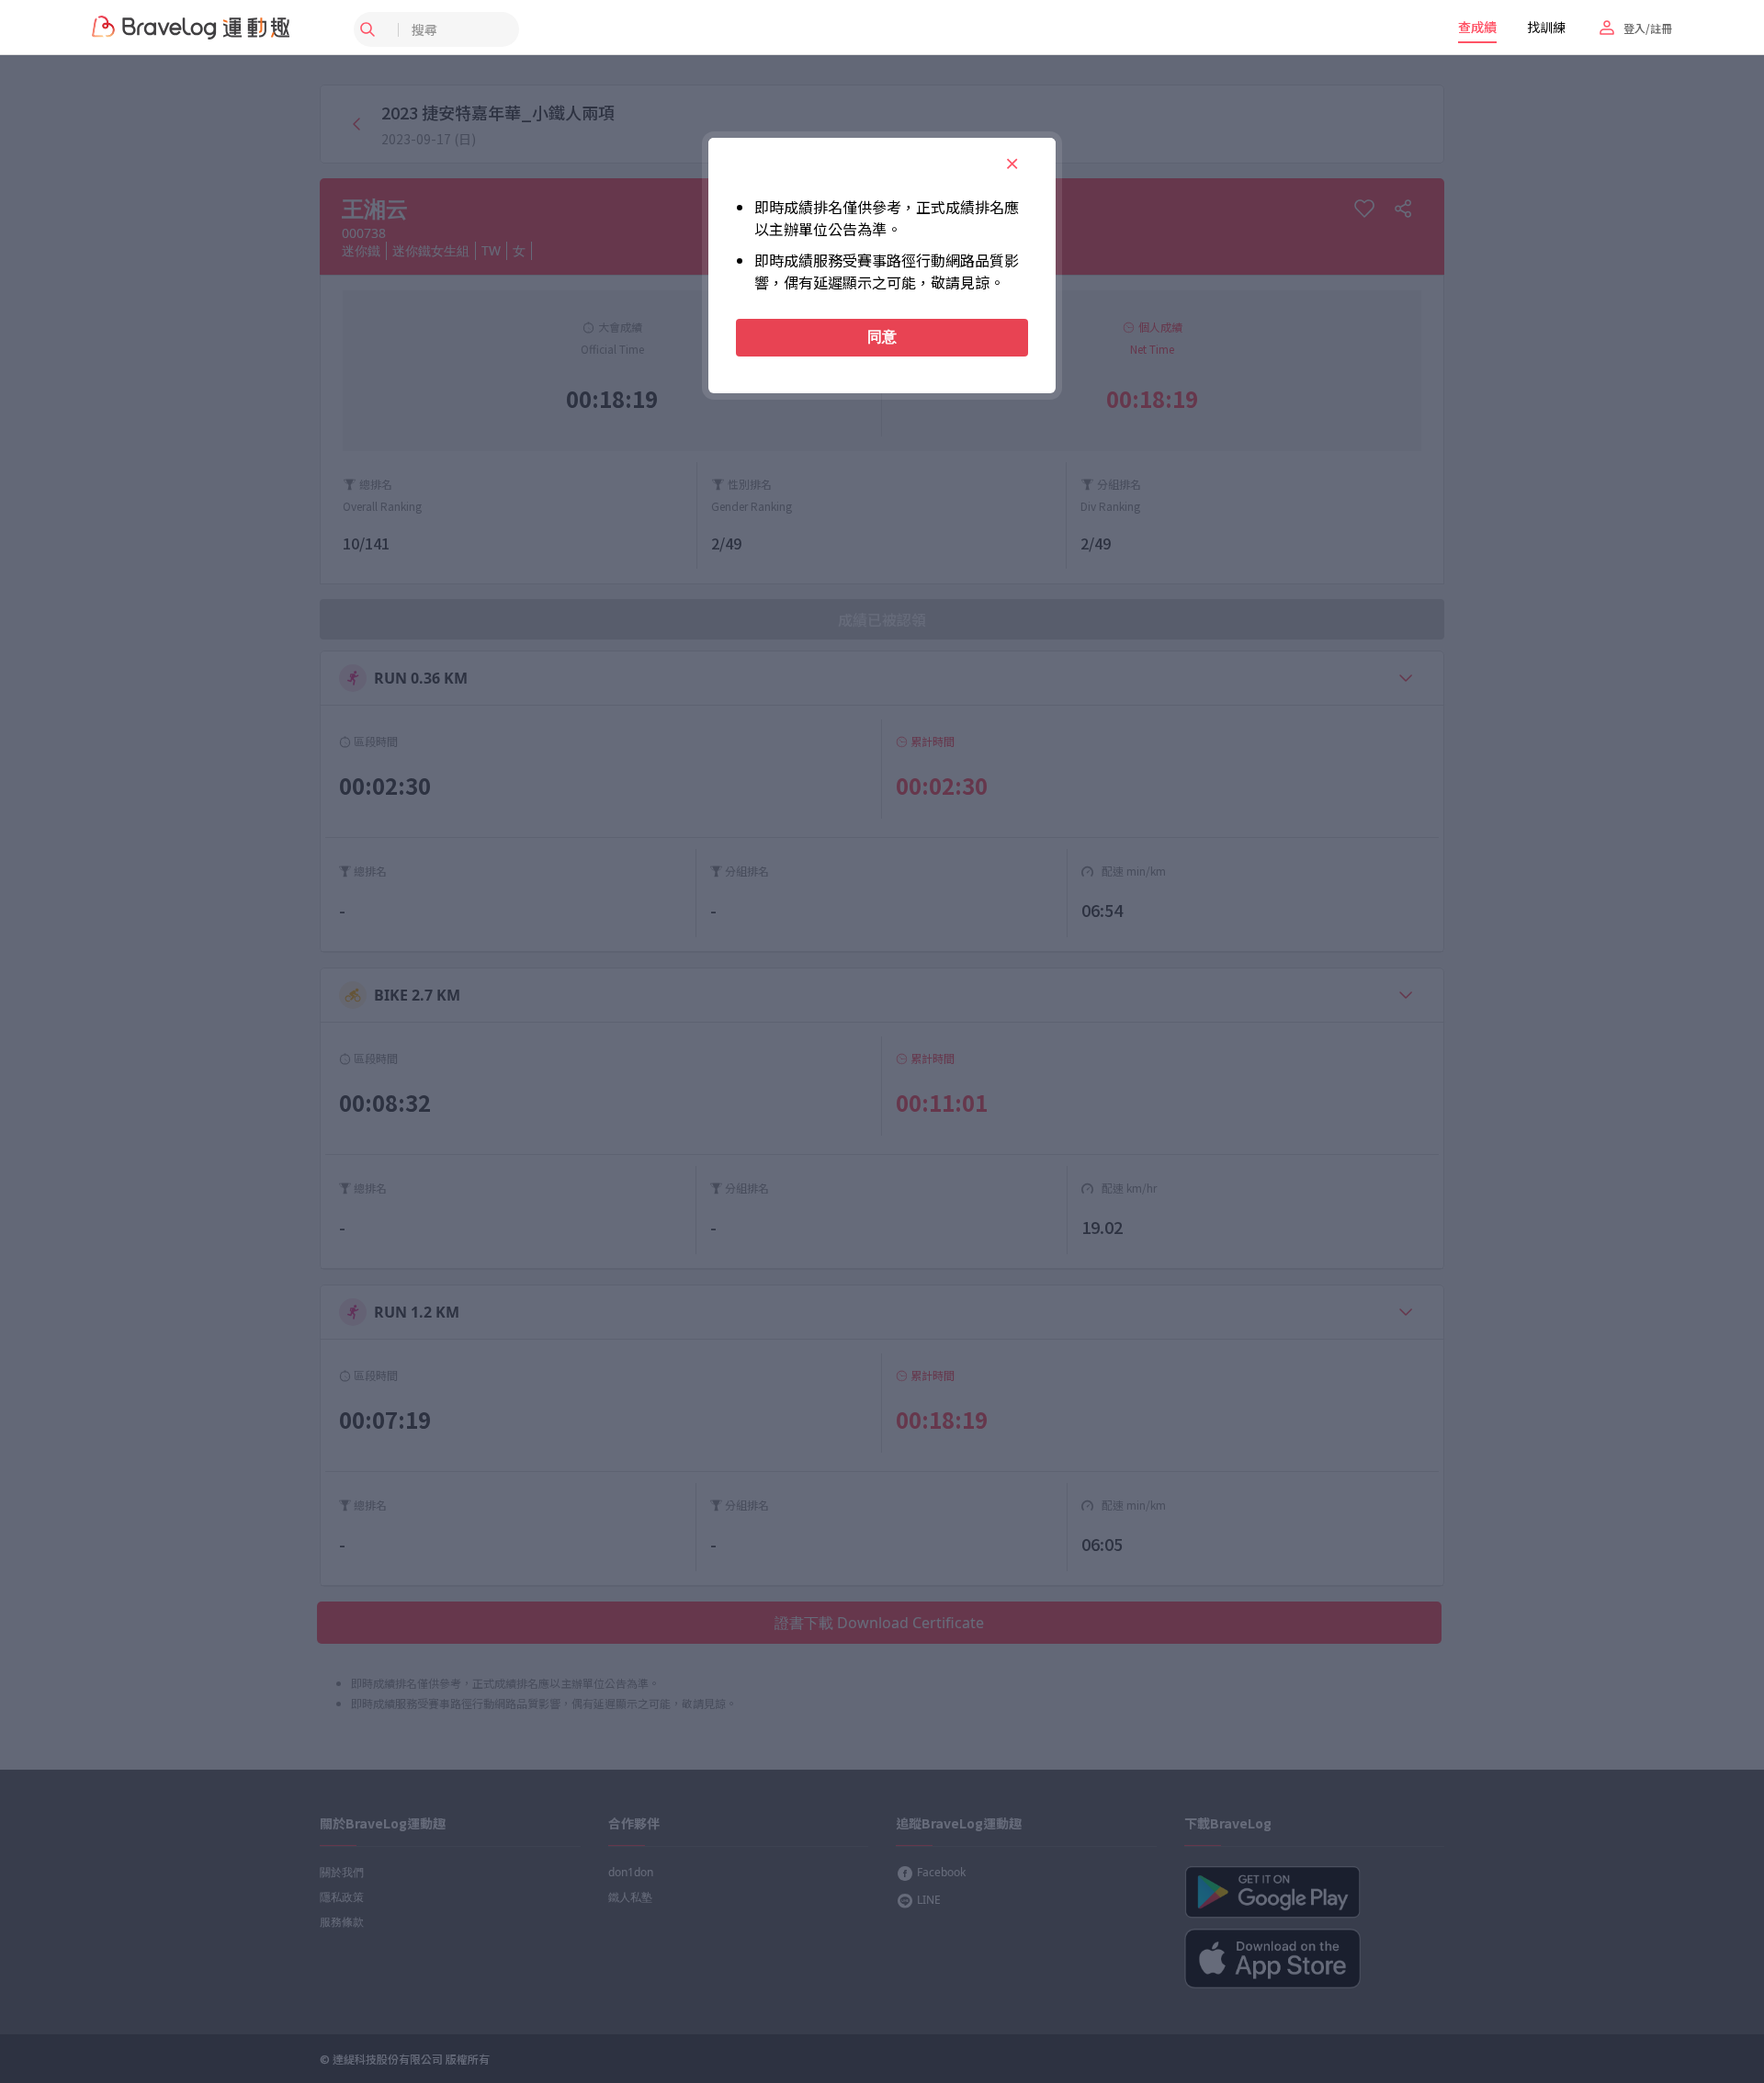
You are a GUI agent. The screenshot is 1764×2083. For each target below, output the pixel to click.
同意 (882, 337)
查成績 (1477, 27)
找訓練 (1546, 27)
